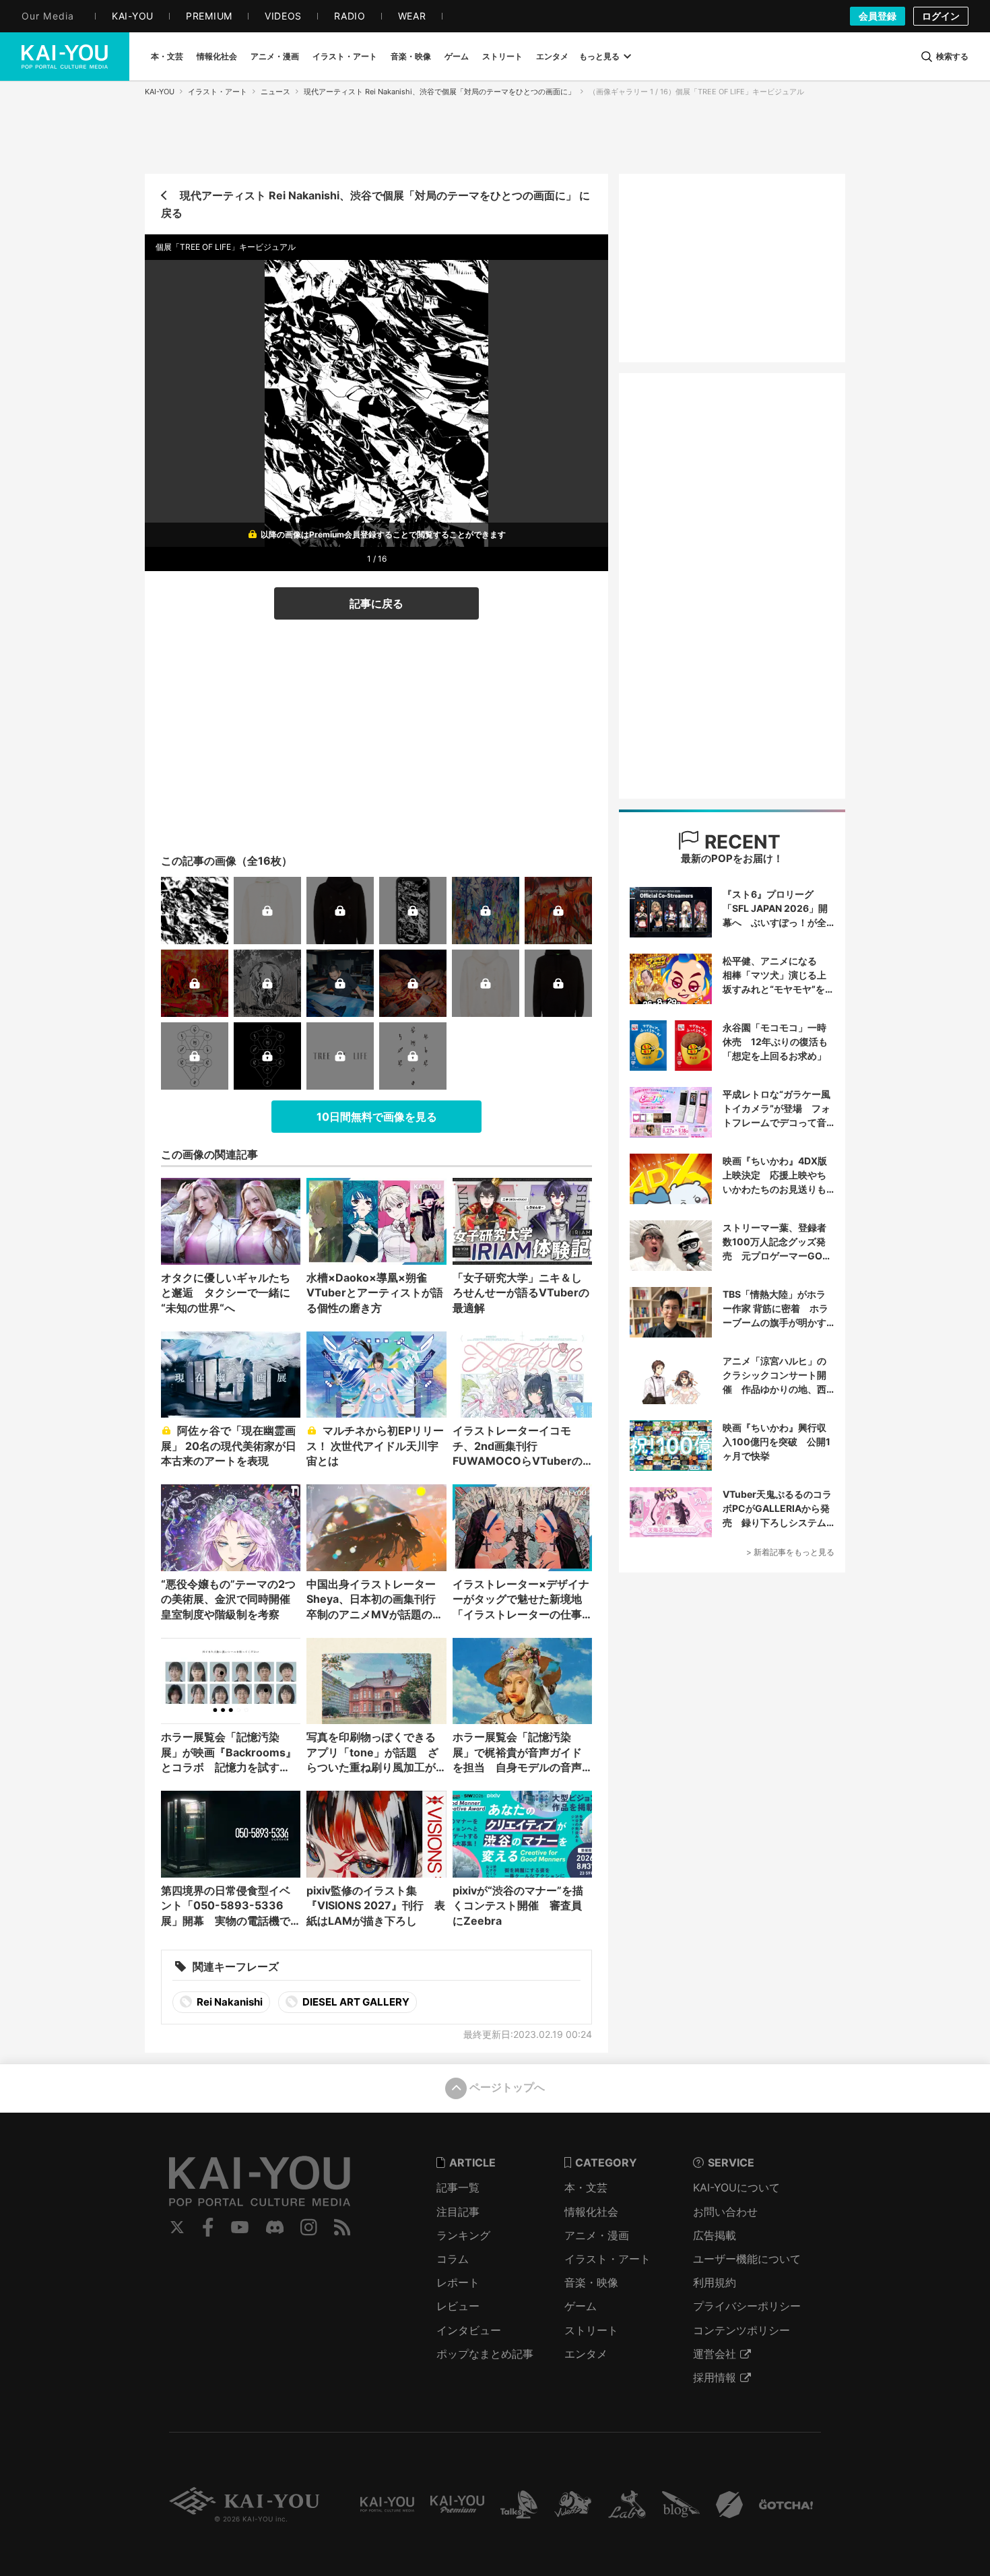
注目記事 (458, 2212)
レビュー (458, 2306)
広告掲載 (715, 2235)
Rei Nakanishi (229, 2002)
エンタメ (586, 2354)
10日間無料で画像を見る (377, 1117)
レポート (458, 2282)
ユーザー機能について (747, 2259)
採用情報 (715, 2377)
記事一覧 (458, 2187)
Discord (275, 2227)
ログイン (941, 16)
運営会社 (715, 2354)
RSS (342, 2227)
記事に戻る (376, 603)
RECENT (740, 842)
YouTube (240, 2227)
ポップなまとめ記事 (485, 2354)
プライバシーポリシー (747, 2306)
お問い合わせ (725, 2212)
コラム (453, 2259)
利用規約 (715, 2282)
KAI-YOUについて (736, 2187)
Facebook (208, 2227)
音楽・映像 (591, 2282)
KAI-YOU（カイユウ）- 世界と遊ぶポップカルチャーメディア (65, 57)
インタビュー (469, 2330)
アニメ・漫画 (597, 2235)
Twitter (177, 2227)
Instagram (309, 2227)
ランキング (463, 2235)
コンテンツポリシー (741, 2330)
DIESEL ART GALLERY (355, 2002)
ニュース (275, 92)
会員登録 (878, 16)
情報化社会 (591, 2212)
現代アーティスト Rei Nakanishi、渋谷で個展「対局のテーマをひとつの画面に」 (439, 92)
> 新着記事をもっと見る (790, 1552)
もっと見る (599, 56)
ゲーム (581, 2306)
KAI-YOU (160, 92)
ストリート (591, 2330)
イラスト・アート (218, 92)
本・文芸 (586, 2187)
